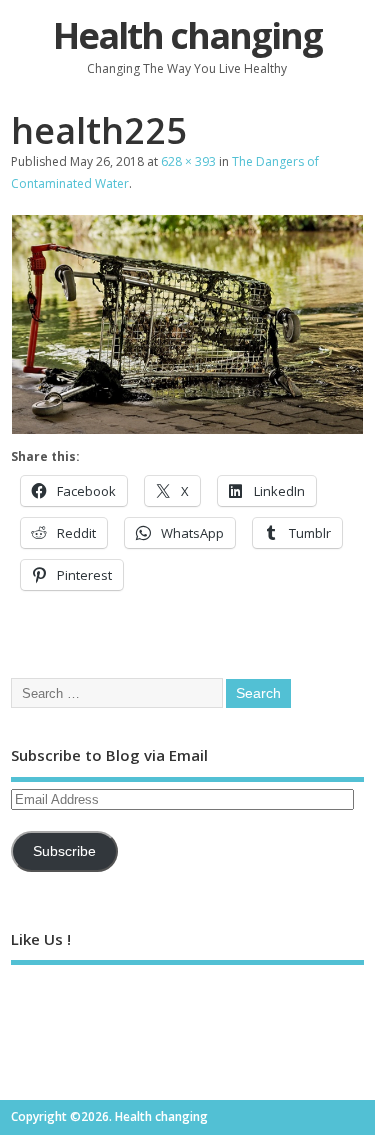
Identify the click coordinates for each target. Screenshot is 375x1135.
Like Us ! (41, 939)
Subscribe (64, 851)
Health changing (187, 35)
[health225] (187, 429)
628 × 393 (188, 161)
